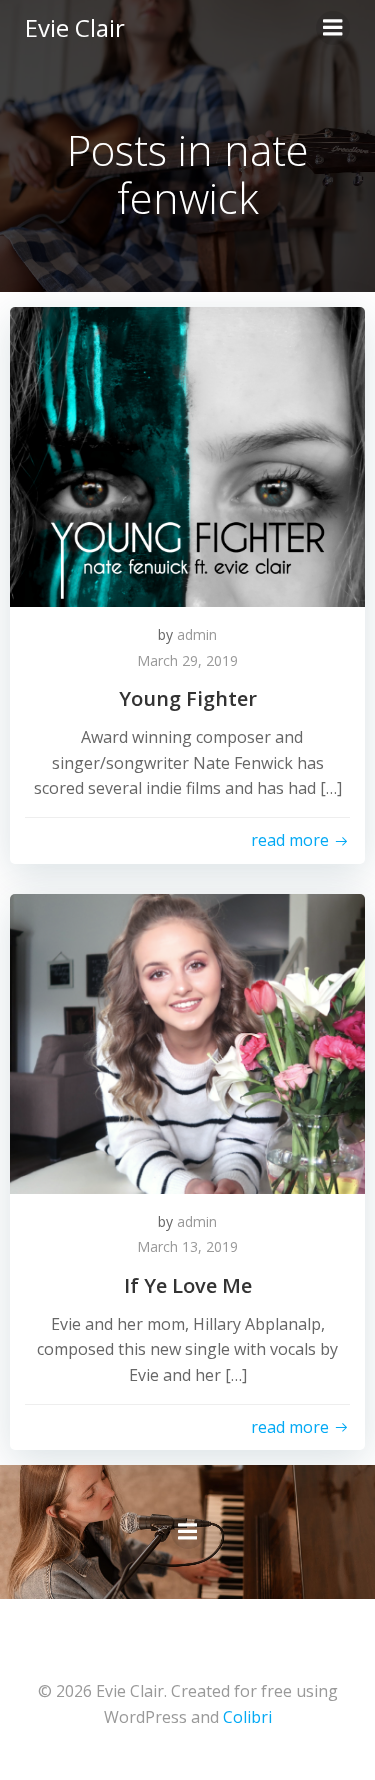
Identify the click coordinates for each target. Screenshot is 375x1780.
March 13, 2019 (187, 1246)
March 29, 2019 (187, 660)
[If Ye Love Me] (187, 1042)
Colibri (247, 1717)
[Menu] (333, 28)
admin (197, 634)
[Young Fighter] (187, 455)
